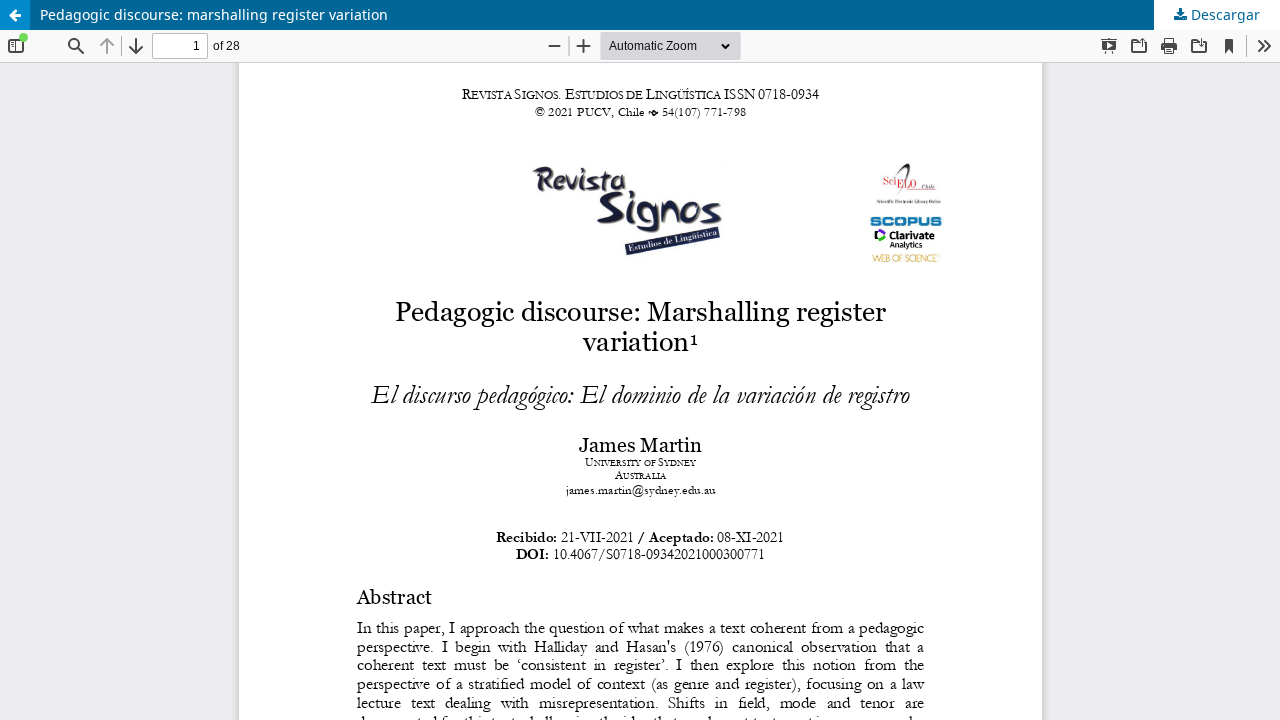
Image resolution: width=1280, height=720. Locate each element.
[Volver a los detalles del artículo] (15, 15)
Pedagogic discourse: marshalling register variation (214, 14)
